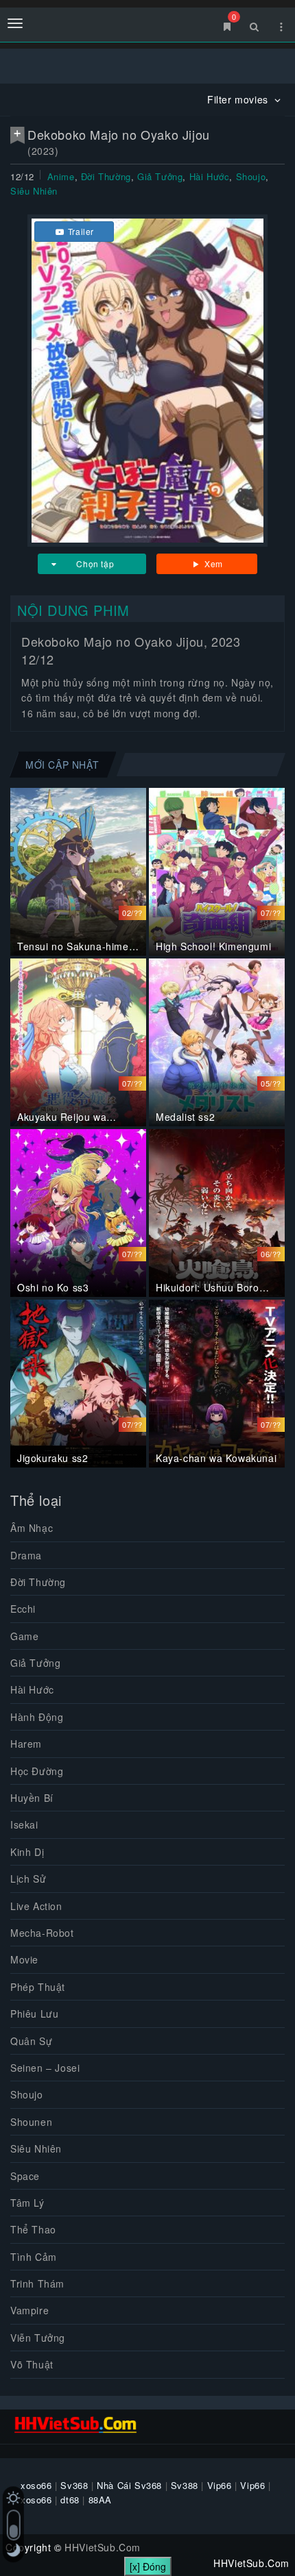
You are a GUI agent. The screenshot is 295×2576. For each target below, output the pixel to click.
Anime (61, 176)
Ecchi (23, 1609)
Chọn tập (95, 563)
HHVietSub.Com (103, 2547)
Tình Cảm (34, 2257)
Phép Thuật (38, 1987)
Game (24, 1636)
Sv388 (185, 2485)
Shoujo (251, 176)
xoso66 (36, 2485)
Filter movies (239, 99)
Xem (213, 563)
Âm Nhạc (32, 1528)
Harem (26, 1744)
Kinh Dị (27, 1852)
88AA (100, 2500)
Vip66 (220, 2485)
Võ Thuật (32, 2364)
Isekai (24, 1824)
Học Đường (37, 1771)
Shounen (31, 2122)
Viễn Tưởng (38, 2338)
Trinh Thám (37, 2283)
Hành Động (37, 1717)
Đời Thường (106, 176)
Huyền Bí (32, 1798)
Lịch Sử (28, 1879)
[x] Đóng (148, 2566)
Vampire (29, 2310)
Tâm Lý (27, 2203)
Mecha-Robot (42, 1933)
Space (25, 2176)
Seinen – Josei (45, 2068)
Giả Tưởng (160, 176)
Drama (26, 1555)
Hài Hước (210, 176)
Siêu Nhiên (34, 191)
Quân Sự (31, 2041)
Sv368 (74, 2485)
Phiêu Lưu (34, 2014)
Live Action (36, 1906)
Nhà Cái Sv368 (129, 2485)
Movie (24, 1959)
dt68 (70, 2500)
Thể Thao (33, 2229)
